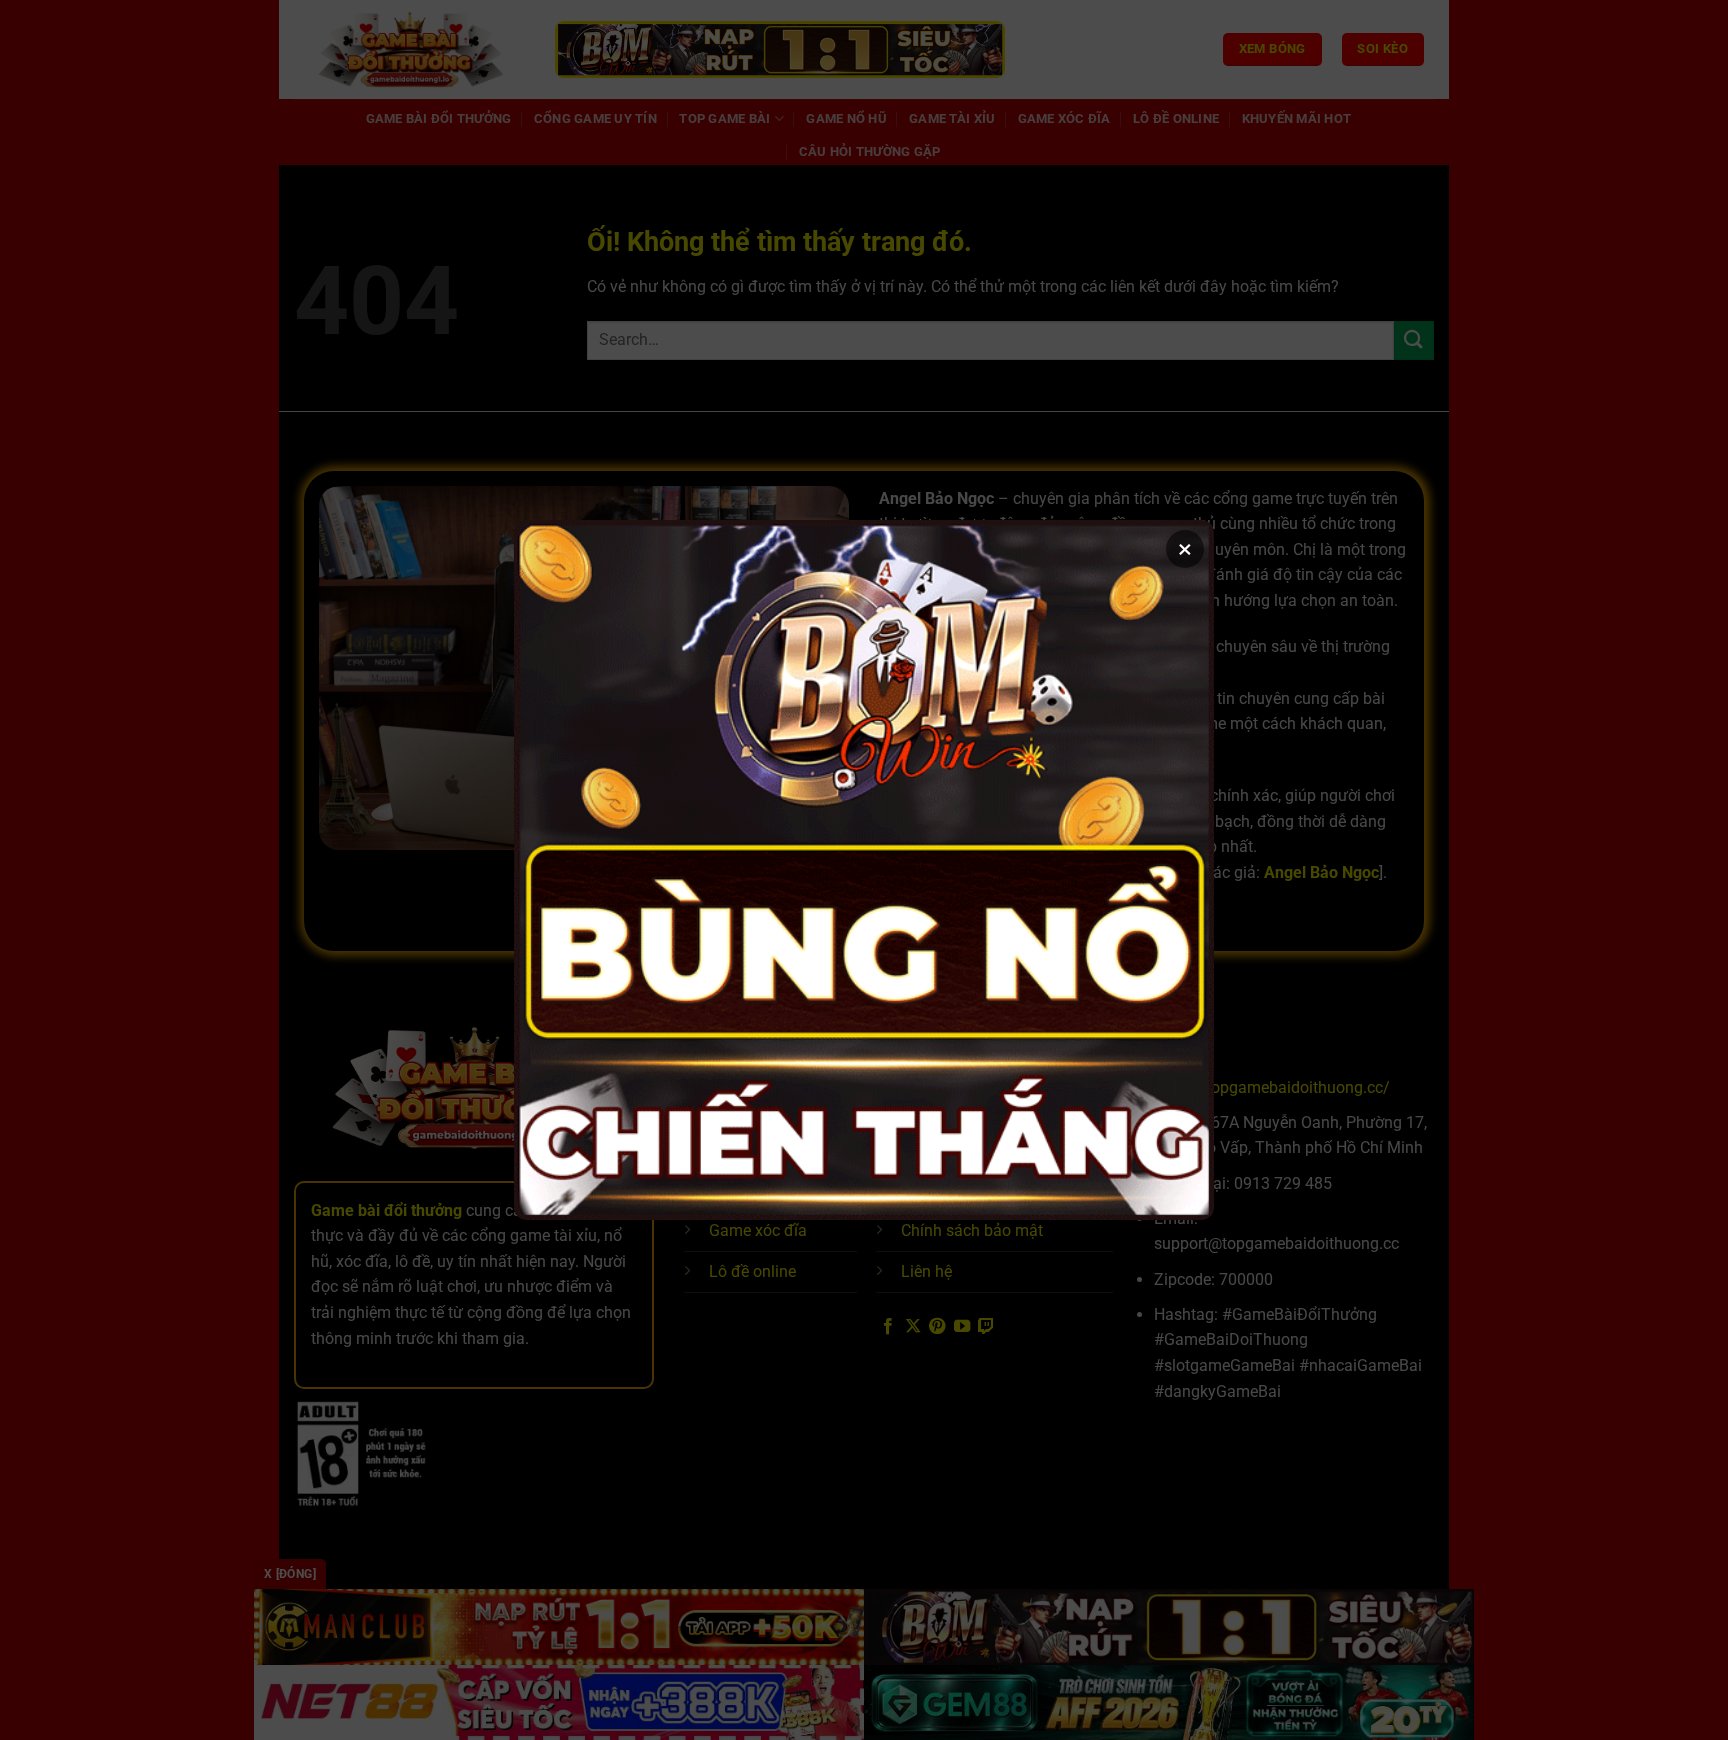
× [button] (1185, 549)
